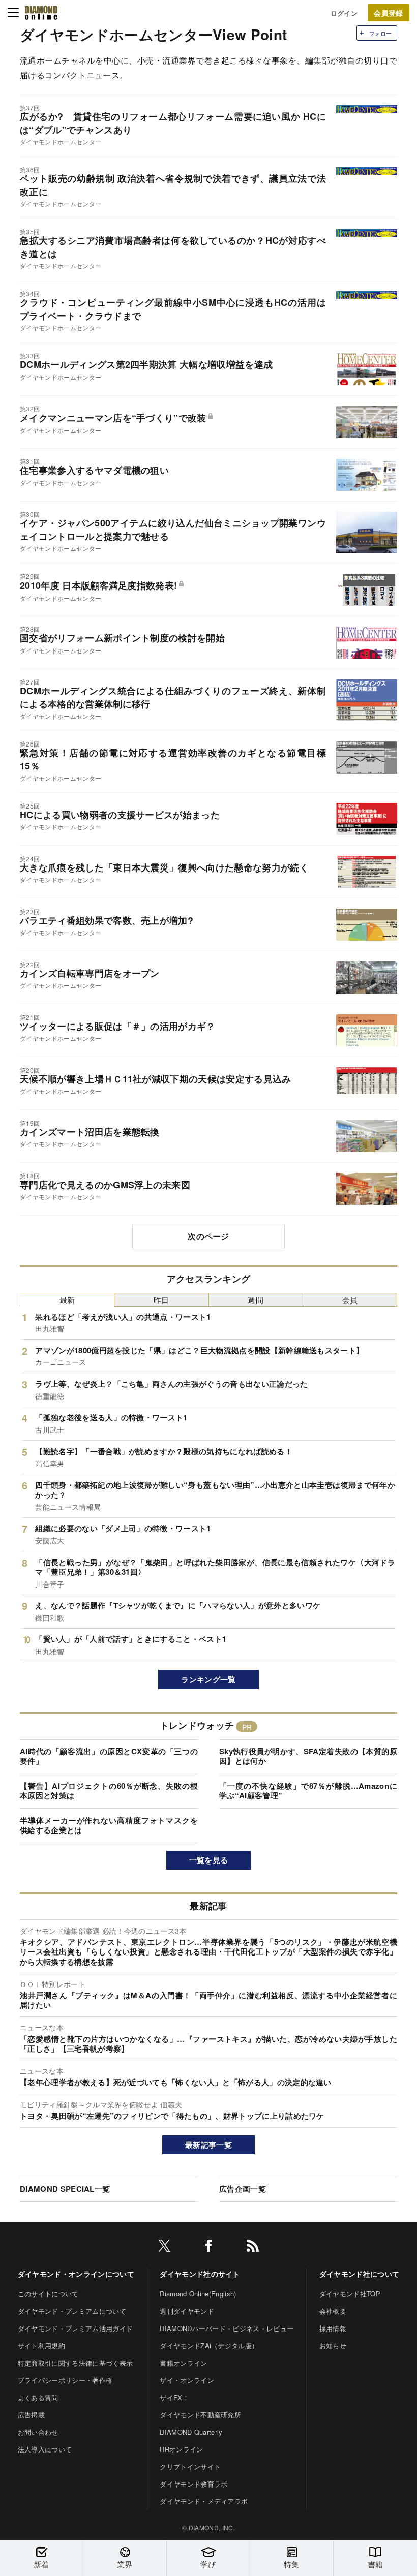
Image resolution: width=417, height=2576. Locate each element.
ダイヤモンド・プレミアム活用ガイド (75, 2328)
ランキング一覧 (208, 1679)
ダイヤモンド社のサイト (200, 2274)
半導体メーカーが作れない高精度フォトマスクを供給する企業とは (109, 1825)
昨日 (161, 1300)
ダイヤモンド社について (360, 2274)
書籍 (376, 2564)
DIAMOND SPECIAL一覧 (65, 2189)
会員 (350, 1300)
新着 (41, 2564)
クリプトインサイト (190, 2466)
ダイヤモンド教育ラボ (193, 2484)
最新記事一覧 (208, 2145)
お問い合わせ (38, 2432)
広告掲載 (31, 2415)
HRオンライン (181, 2449)
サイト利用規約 (41, 2346)
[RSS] (253, 2247)
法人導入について (45, 2449)
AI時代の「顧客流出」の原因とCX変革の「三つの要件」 (109, 1756)
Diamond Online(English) (198, 2294)
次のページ (208, 1236)
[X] (164, 2247)
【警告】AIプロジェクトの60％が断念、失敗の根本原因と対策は (109, 1791)
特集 (292, 2564)
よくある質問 (38, 2397)
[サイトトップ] (41, 13)
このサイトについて (48, 2294)
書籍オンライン (183, 2363)
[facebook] (208, 2247)
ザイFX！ (174, 2397)
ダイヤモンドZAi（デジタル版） (209, 2346)
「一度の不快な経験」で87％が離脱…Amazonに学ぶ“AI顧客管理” (308, 1791)
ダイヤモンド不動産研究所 (200, 2415)
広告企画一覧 (243, 2189)
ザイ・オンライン (187, 2380)
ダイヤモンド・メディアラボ (204, 2501)
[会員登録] (389, 13)
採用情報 (333, 2328)
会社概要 (333, 2311)
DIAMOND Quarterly (191, 2432)
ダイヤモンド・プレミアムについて (72, 2311)
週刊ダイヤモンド (187, 2311)
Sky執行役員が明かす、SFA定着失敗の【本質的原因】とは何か (308, 1756)
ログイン (344, 13)
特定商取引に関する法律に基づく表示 (75, 2363)
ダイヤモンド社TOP (350, 2294)
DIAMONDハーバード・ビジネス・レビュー (227, 2328)
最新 (67, 1300)
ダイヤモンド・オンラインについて (76, 2274)
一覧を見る (209, 1860)
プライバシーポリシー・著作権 (65, 2380)
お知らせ (333, 2346)
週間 (256, 1300)
